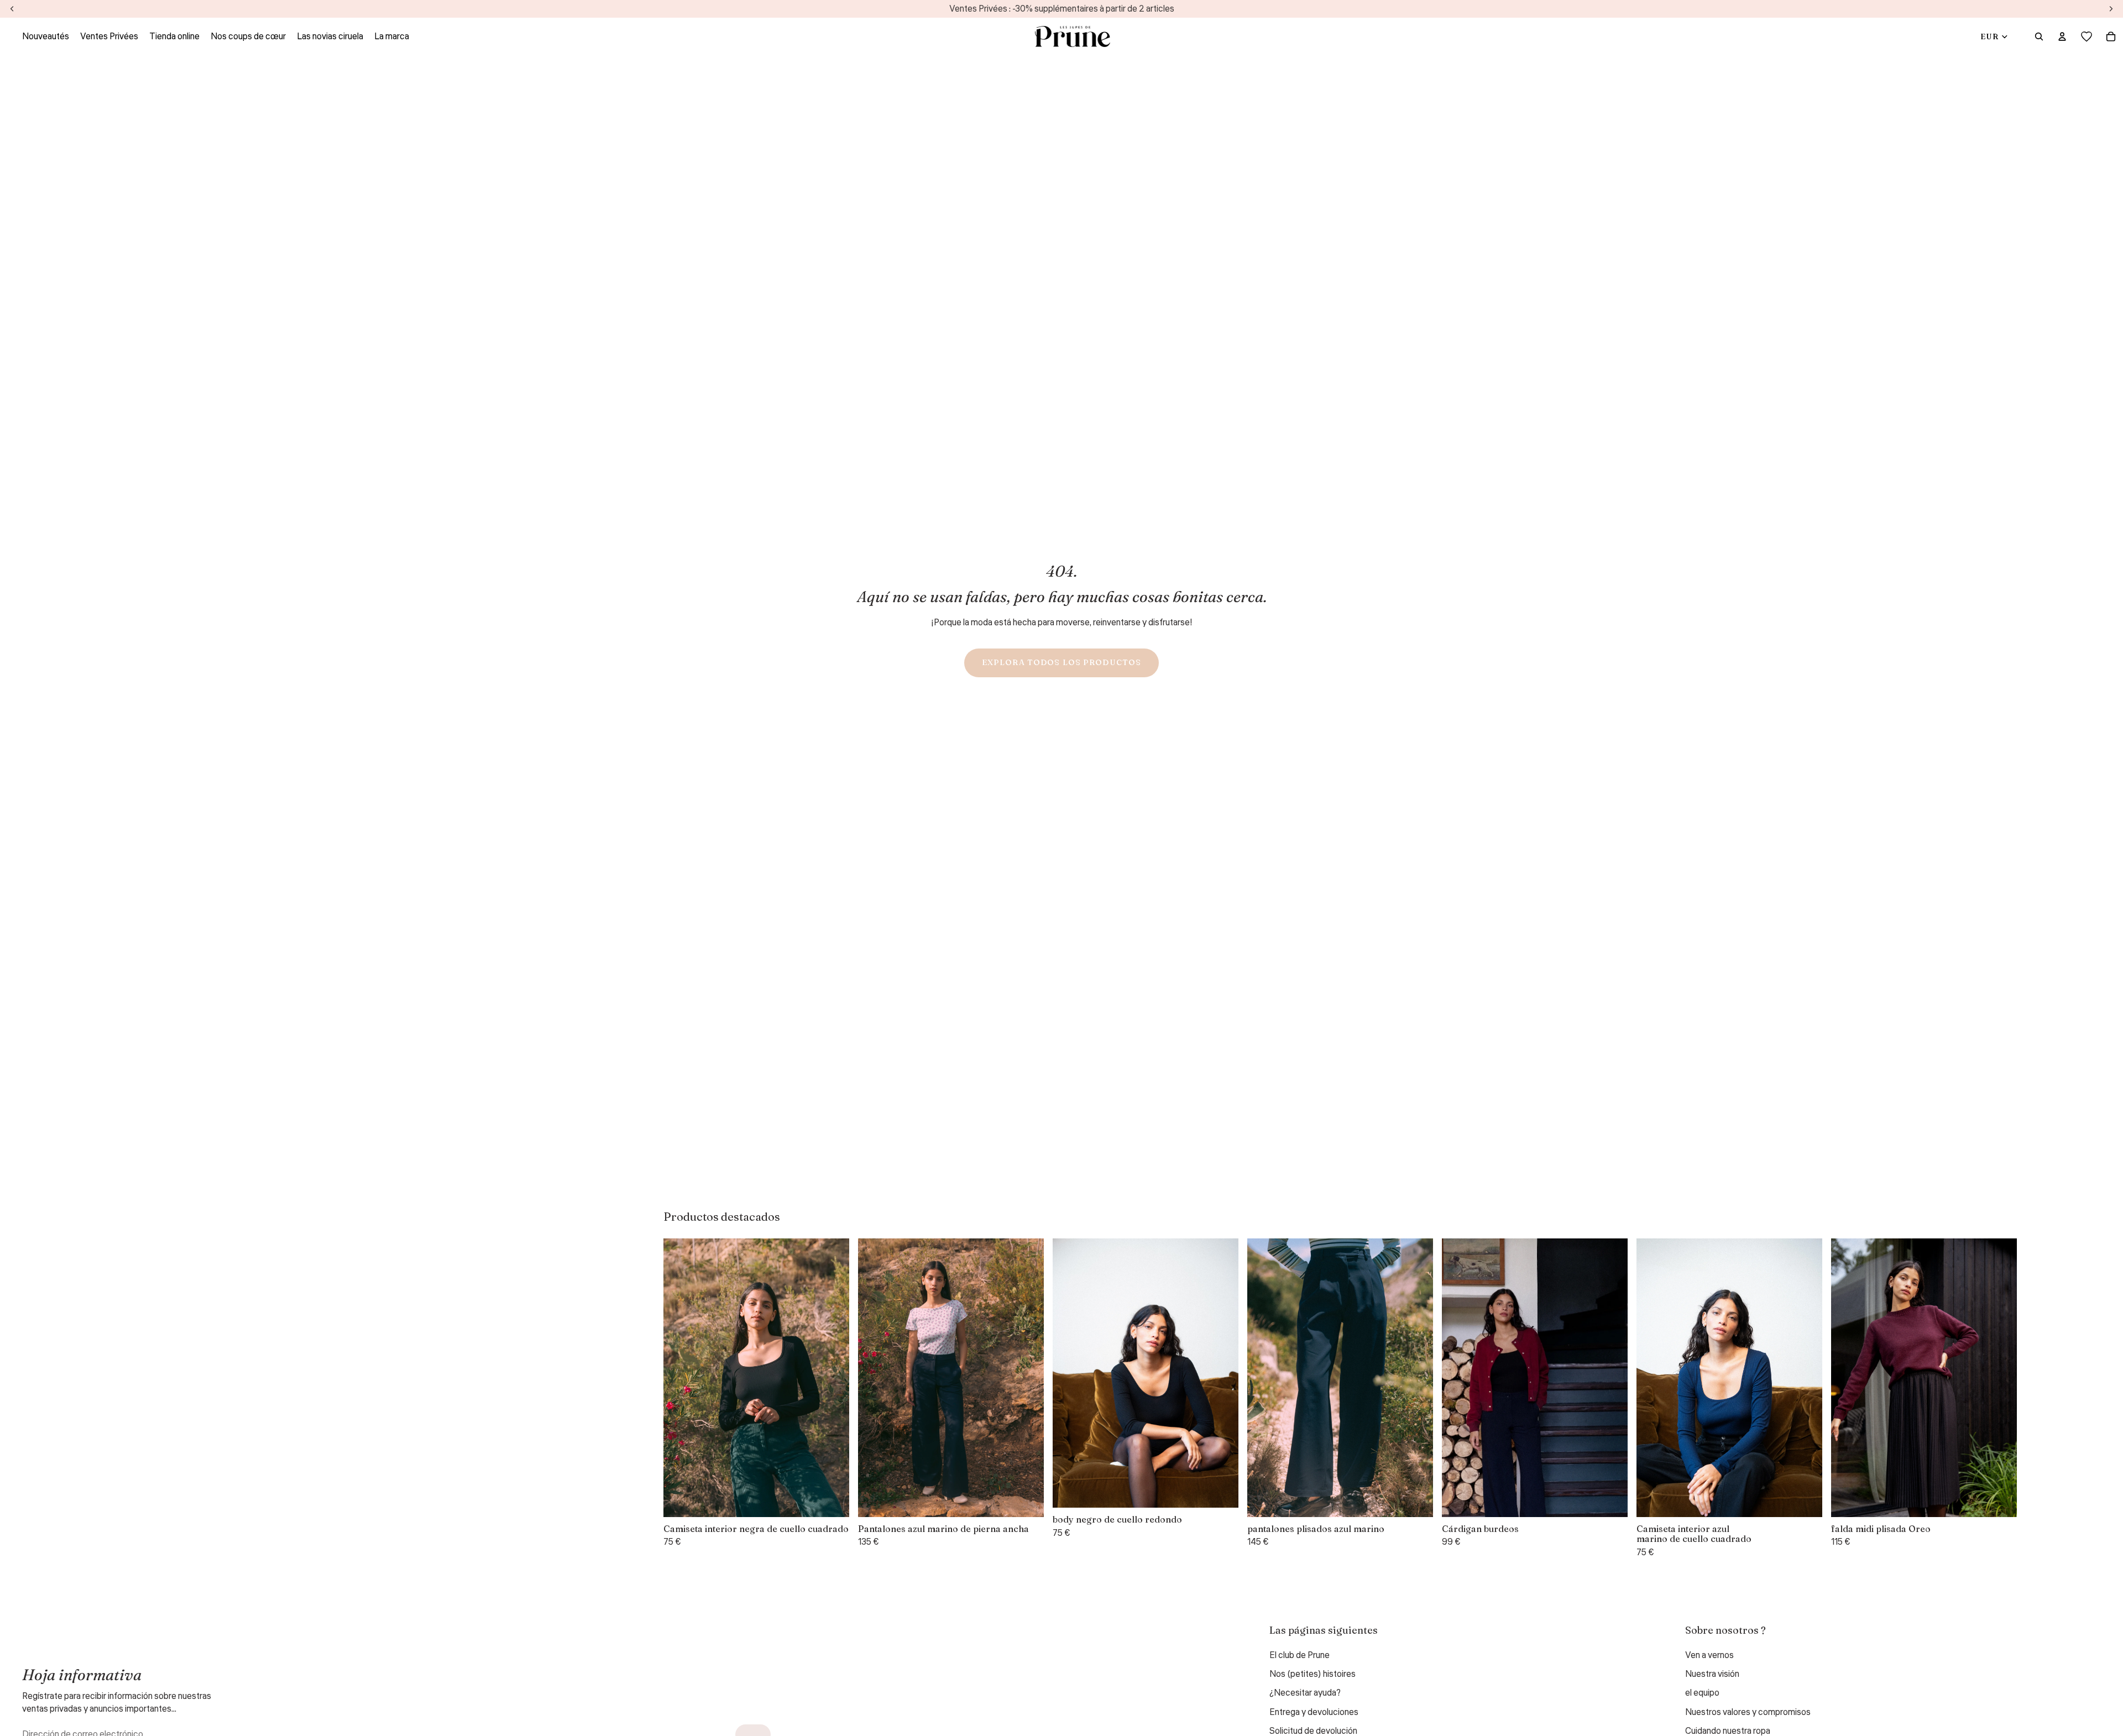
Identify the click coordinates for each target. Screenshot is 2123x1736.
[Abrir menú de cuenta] (2062, 36)
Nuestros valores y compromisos (1748, 1712)
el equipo (1702, 1693)
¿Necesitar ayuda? (1305, 1693)
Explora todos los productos (1061, 662)
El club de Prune (1300, 1655)
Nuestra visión (1712, 1674)
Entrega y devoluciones (1314, 1712)
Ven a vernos (1709, 1655)
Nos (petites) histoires (1313, 1674)
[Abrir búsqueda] (2039, 36)
